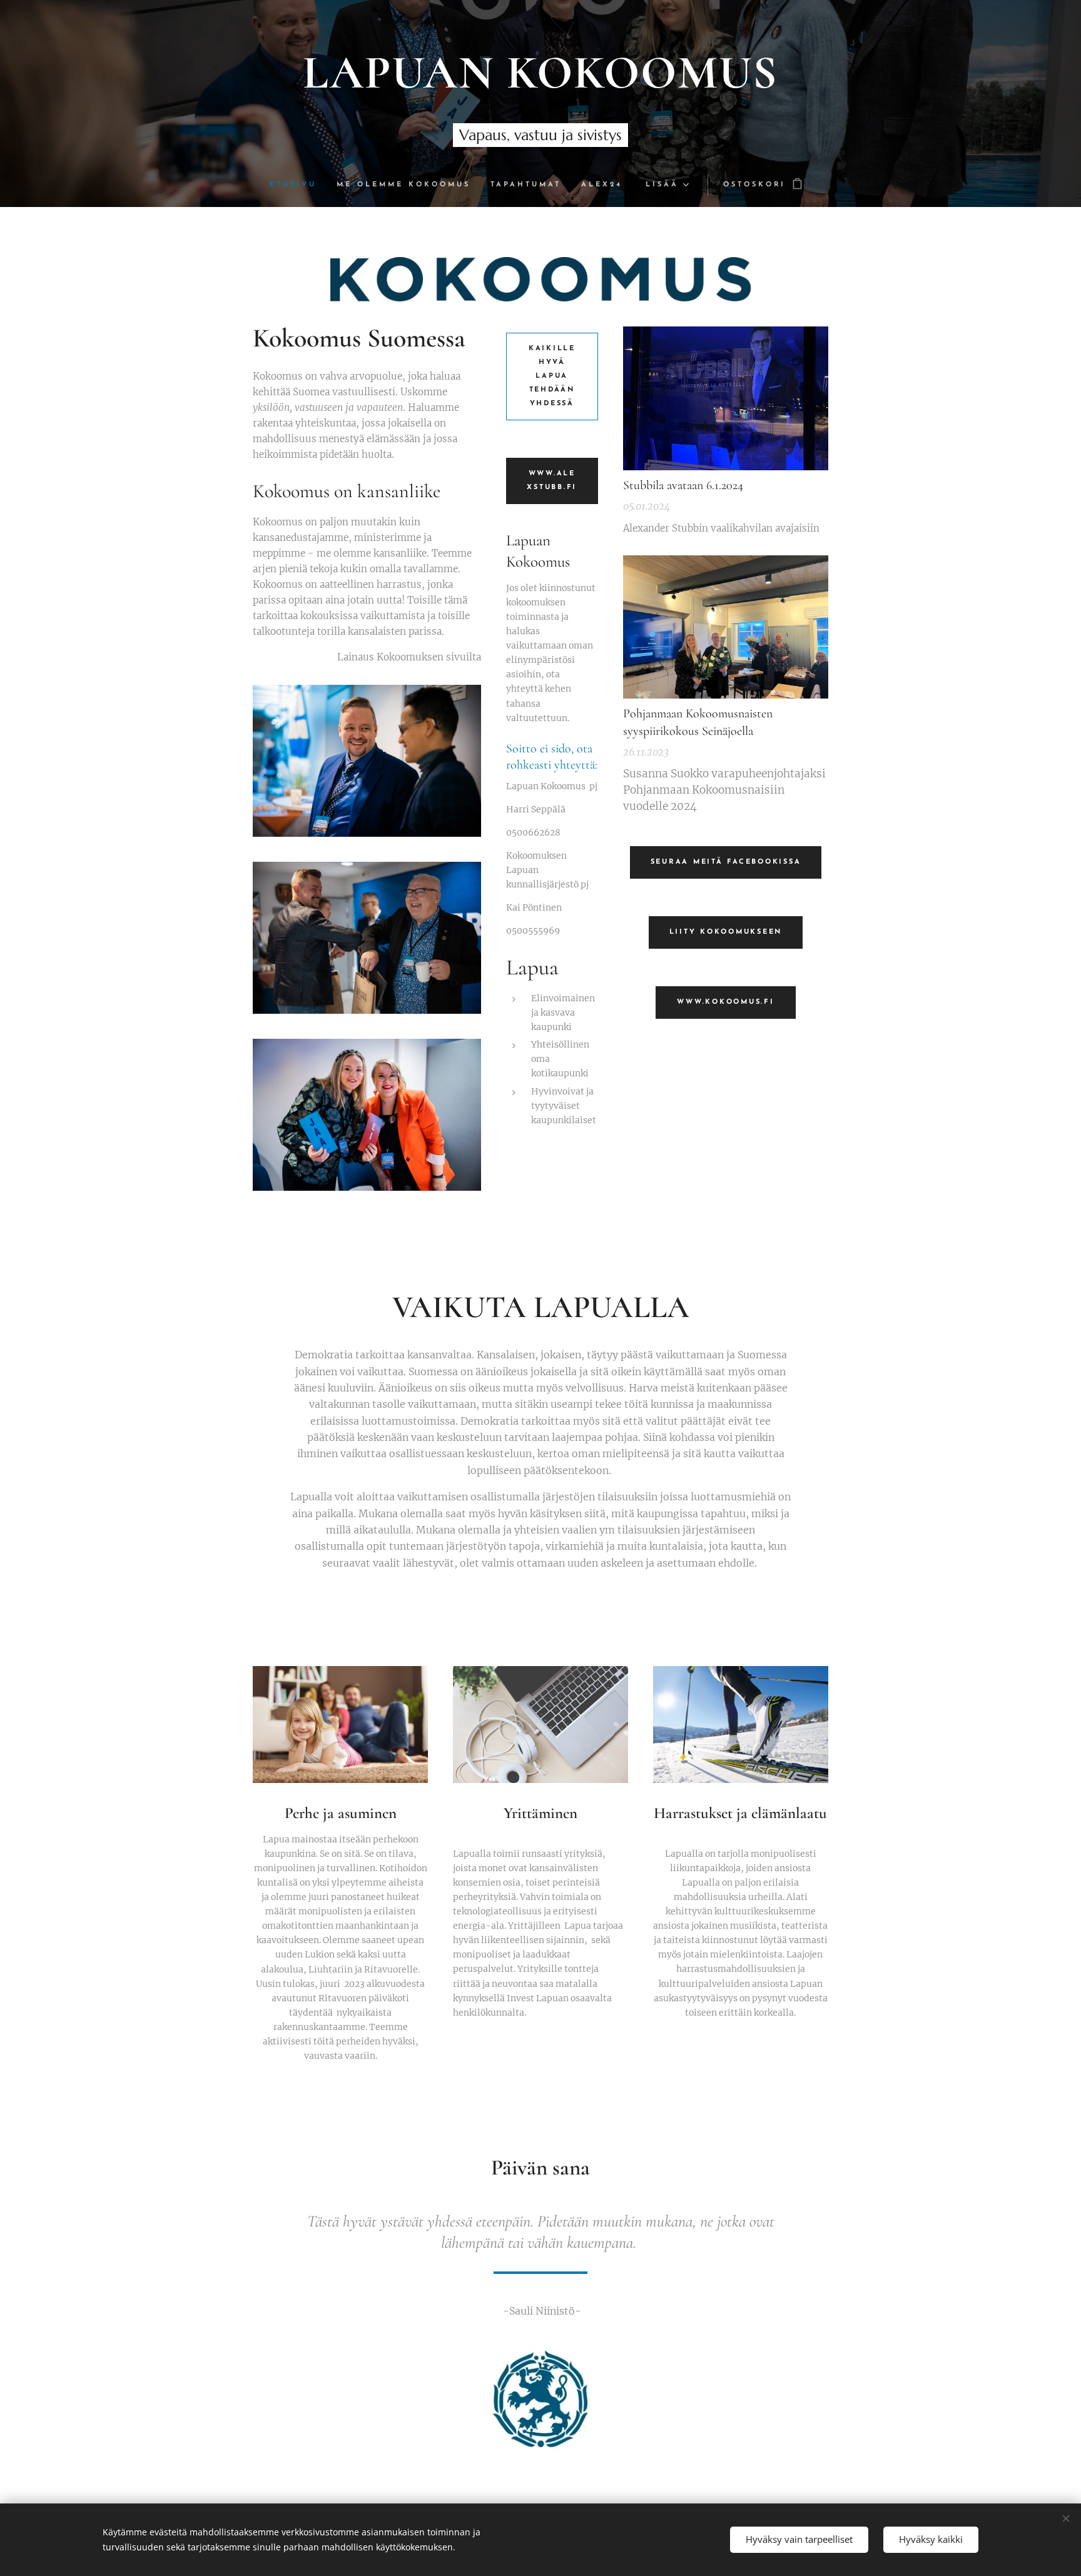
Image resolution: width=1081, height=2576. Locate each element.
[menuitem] (298, 185)
